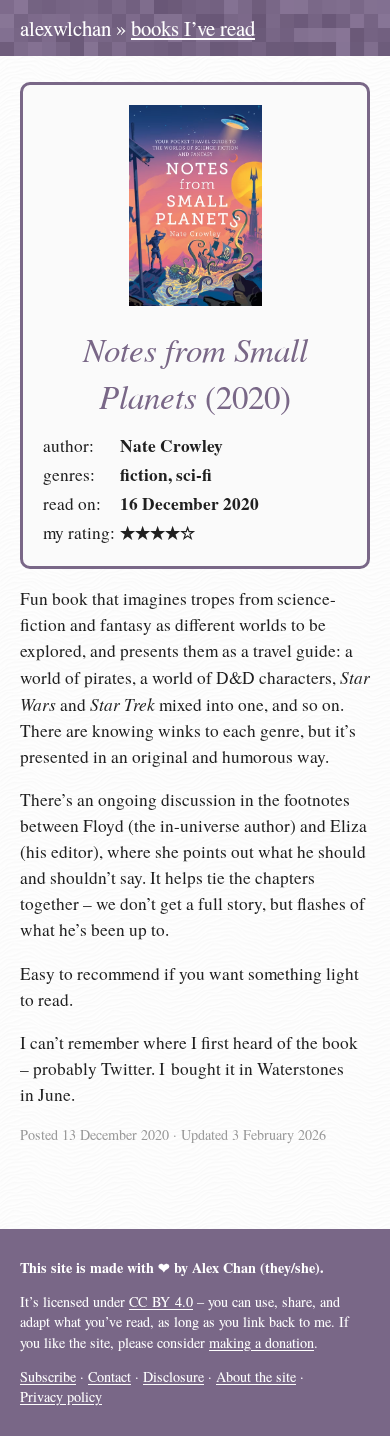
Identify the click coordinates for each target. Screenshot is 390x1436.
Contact (109, 1376)
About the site (256, 1376)
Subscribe (48, 1376)
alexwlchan (65, 28)
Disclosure (173, 1376)
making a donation (261, 1342)
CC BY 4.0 (161, 1301)
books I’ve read (193, 28)
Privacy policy (61, 1396)
